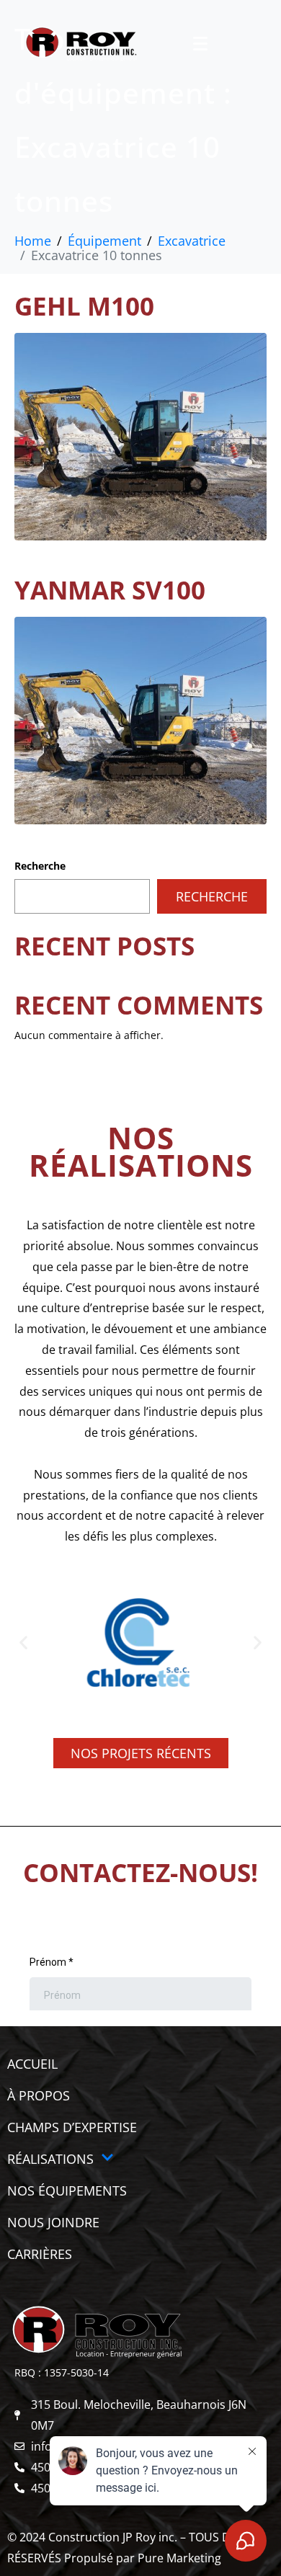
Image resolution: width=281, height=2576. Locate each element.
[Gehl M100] (140, 435)
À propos (39, 2095)
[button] (23, 1643)
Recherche (40, 866)
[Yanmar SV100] (140, 719)
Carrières (40, 2254)
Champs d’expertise (72, 2127)
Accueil (32, 2064)
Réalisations (50, 2159)
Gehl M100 (84, 306)
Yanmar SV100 (110, 590)
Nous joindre (53, 2222)
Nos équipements (67, 2191)
